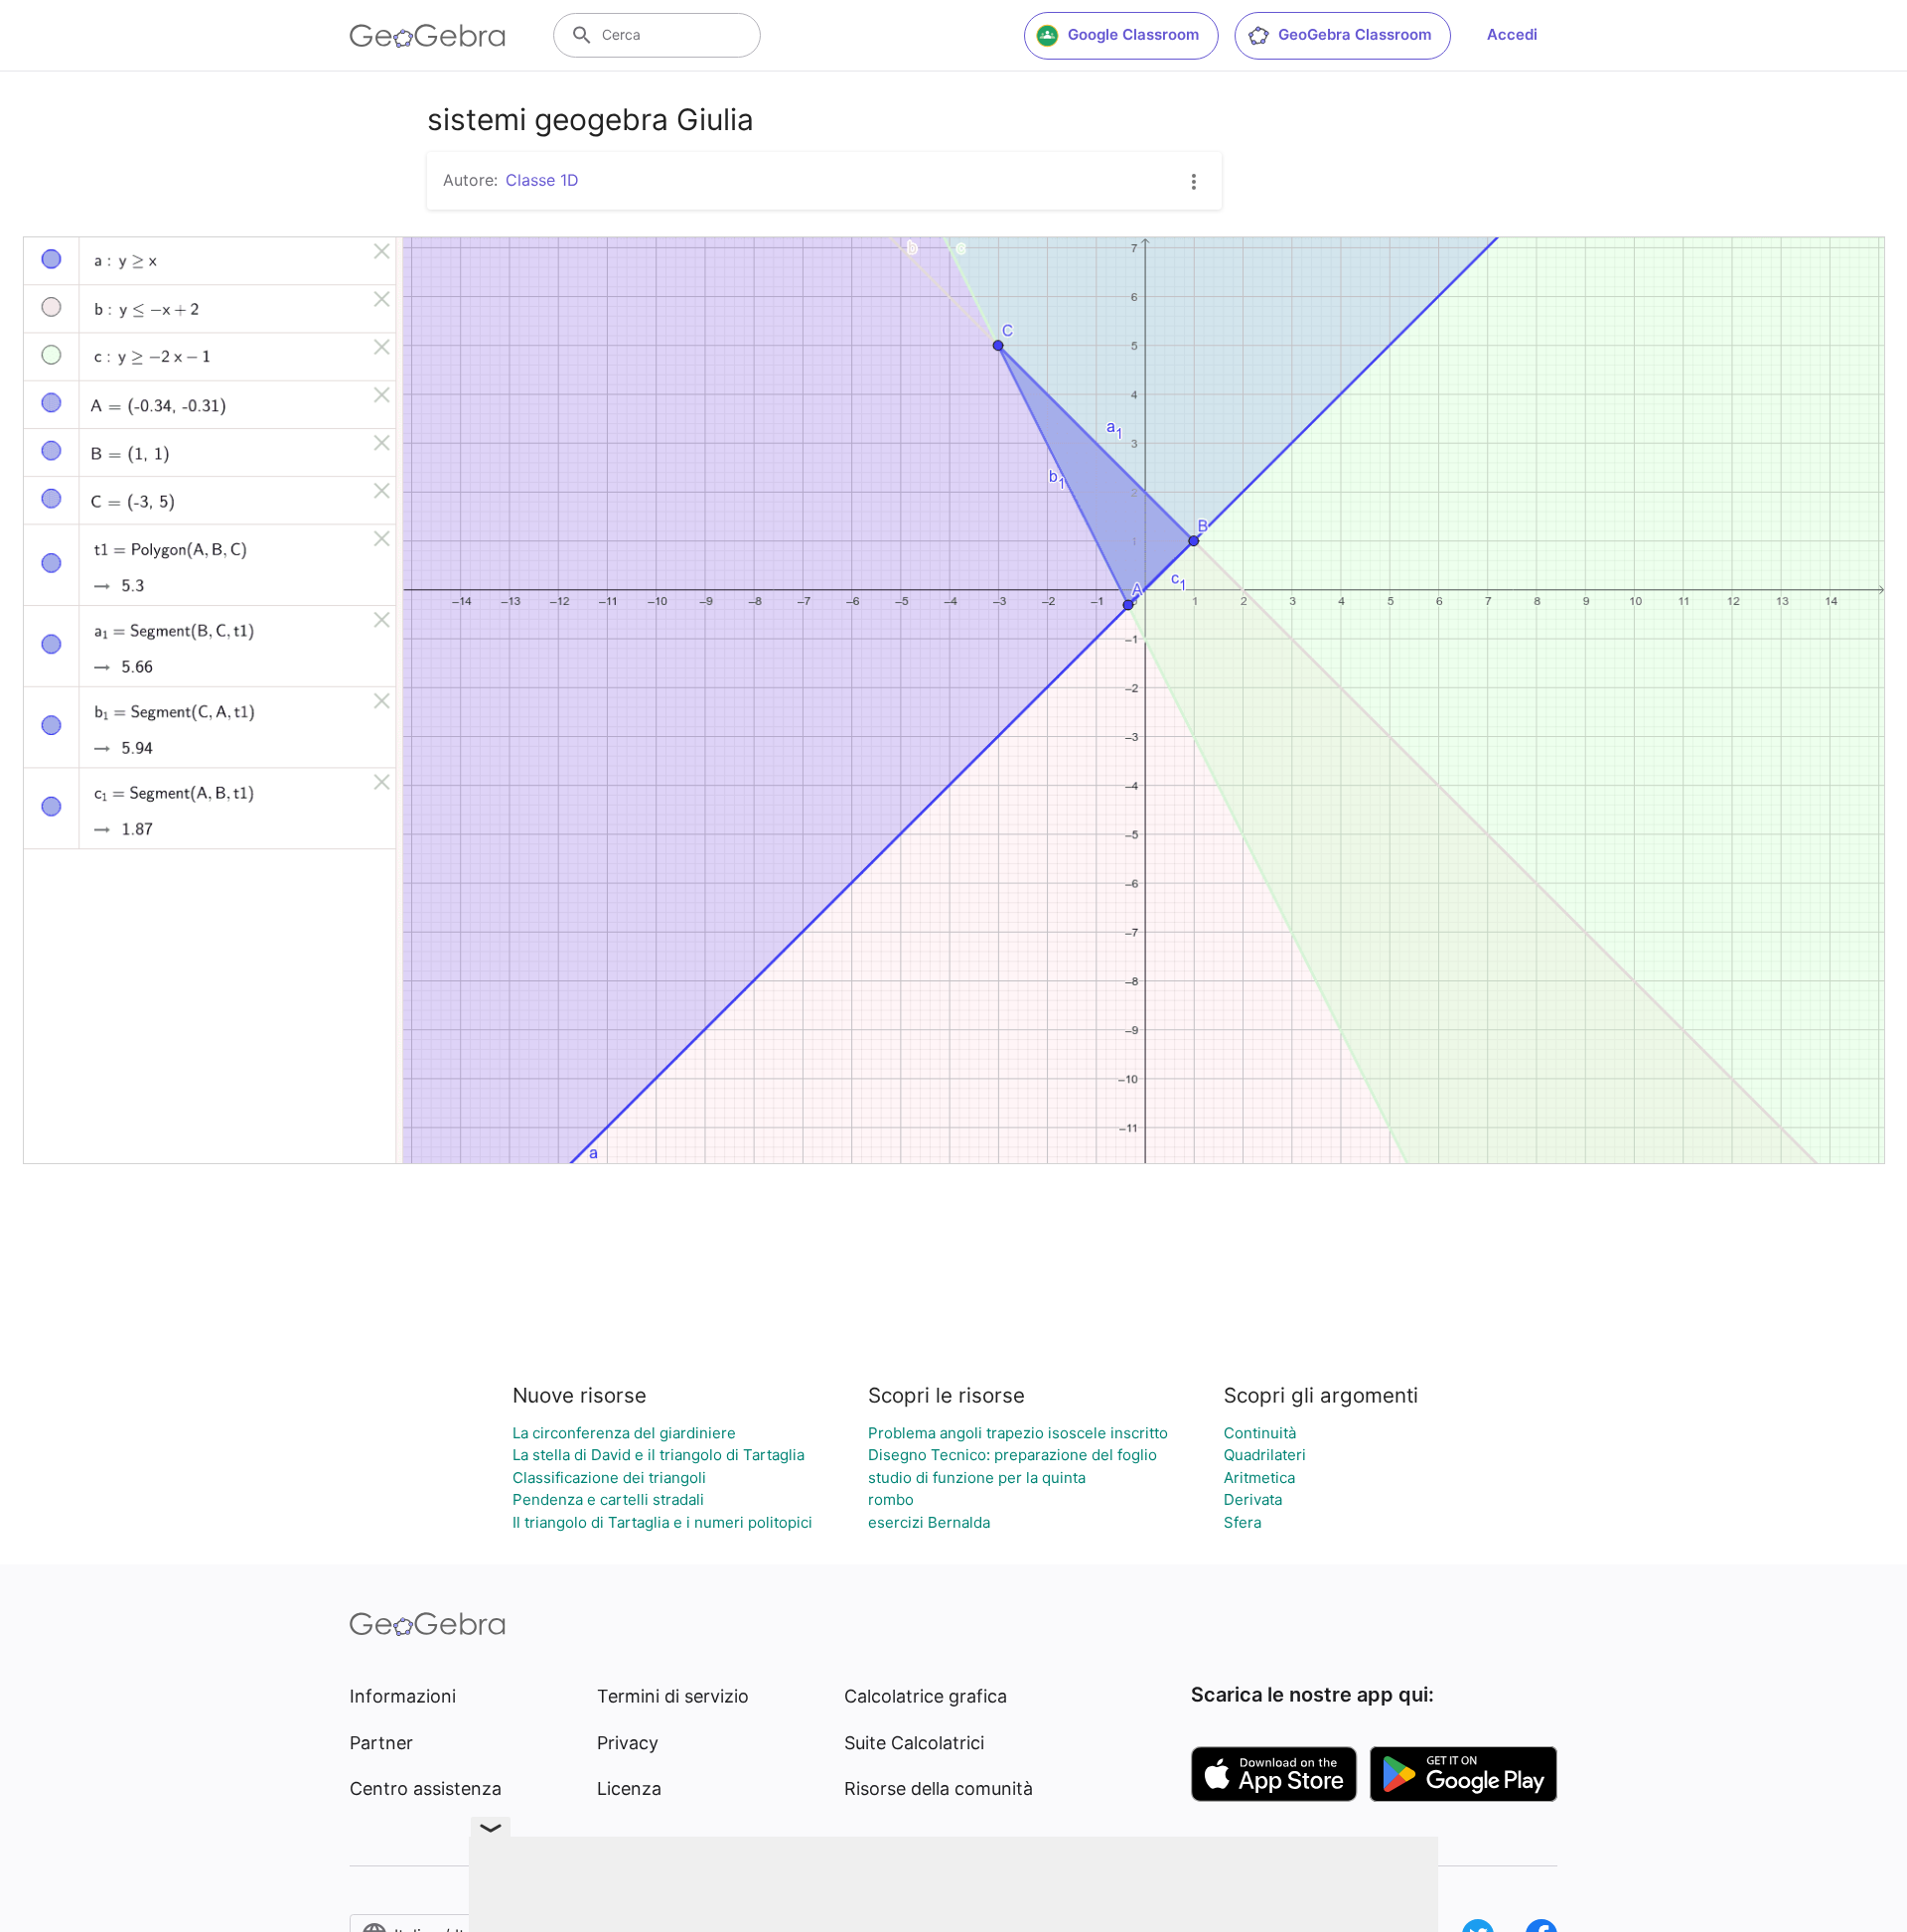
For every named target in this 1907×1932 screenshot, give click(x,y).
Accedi (1512, 34)
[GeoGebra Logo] (428, 36)
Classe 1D (542, 180)
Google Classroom (1133, 34)
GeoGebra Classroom (1355, 34)
